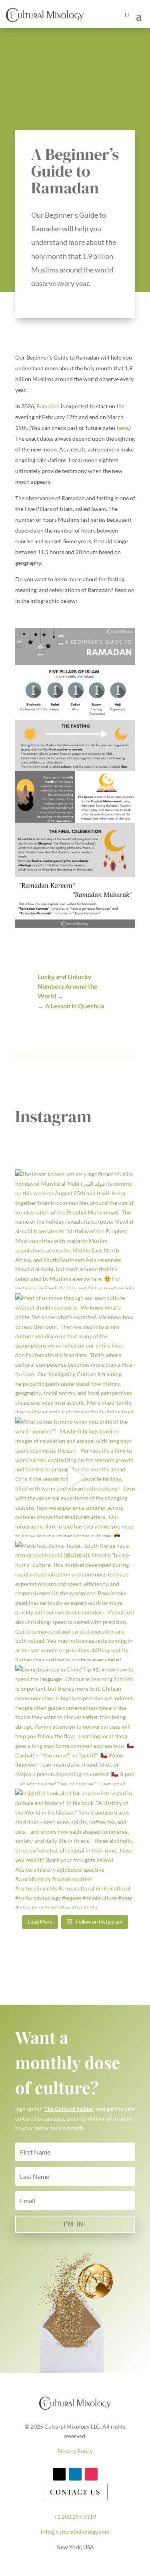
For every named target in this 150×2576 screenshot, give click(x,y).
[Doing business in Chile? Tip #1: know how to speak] (75, 1725)
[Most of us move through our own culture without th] (75, 1353)
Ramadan (48, 406)
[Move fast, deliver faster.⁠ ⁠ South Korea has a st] (75, 1601)
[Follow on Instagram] (91, 2474)
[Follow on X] (59, 2474)
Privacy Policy (75, 2451)
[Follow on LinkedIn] (75, 2474)
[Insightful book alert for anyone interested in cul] (75, 1849)
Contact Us (75, 2492)
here (122, 428)
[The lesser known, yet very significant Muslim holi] (75, 1229)
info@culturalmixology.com (75, 2532)
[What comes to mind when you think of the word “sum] (75, 1477)
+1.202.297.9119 (75, 2517)
